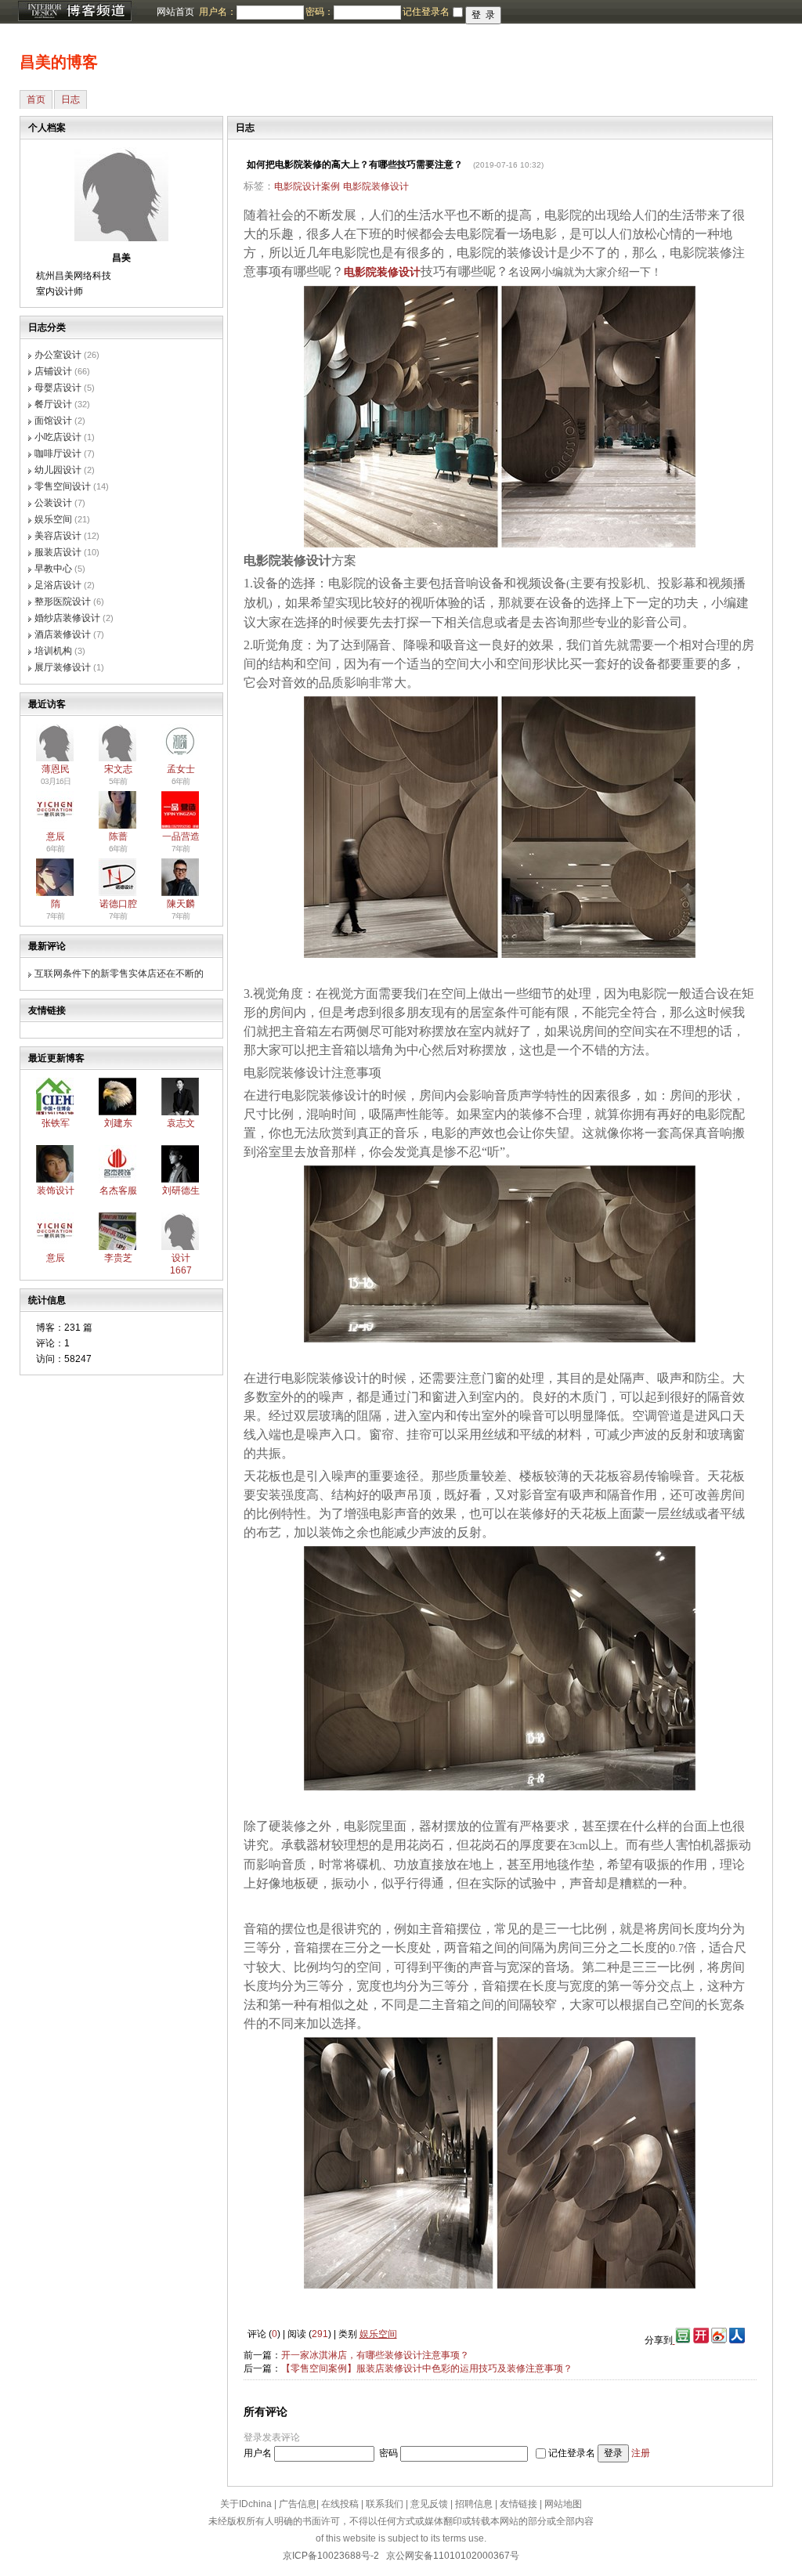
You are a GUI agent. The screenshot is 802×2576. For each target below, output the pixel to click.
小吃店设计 (58, 437)
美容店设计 (58, 536)
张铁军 (56, 1123)
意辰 (56, 836)
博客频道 (74, 12)
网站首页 (175, 12)
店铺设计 (53, 371)
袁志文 (181, 1123)
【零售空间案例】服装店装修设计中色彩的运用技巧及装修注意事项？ (427, 2368)
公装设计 (53, 503)
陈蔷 (118, 836)
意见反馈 (429, 2504)
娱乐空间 (53, 519)
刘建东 (118, 1123)
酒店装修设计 (63, 634)
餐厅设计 (53, 404)
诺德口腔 (118, 904)
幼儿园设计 (58, 470)
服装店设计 (58, 552)
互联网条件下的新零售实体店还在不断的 (119, 974)
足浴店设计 (58, 585)
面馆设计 (53, 421)
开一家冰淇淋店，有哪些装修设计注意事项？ (375, 2355)
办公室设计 (58, 355)
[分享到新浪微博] (719, 2340)
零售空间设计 (63, 486)
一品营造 (181, 836)
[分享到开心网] (701, 2340)
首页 (36, 99)
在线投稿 (340, 2504)
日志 (70, 99)
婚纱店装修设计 (67, 618)
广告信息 (298, 2504)
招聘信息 (474, 2504)
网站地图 (563, 2504)
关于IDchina (246, 2504)
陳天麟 (181, 904)
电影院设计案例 (307, 186)
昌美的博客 (59, 62)
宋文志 (118, 769)
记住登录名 (572, 2453)
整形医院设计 (63, 602)
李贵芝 (118, 1258)
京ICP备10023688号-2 (331, 2556)
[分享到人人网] (737, 2340)
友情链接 (518, 2504)
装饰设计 (56, 1190)
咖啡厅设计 (58, 453)
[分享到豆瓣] (682, 2340)
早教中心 (53, 569)
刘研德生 (181, 1190)
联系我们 (385, 2504)
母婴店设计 (58, 388)
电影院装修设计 (376, 186)
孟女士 (181, 769)
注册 (641, 2453)
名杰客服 (118, 1190)
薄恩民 (56, 769)
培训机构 (53, 651)
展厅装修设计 (63, 667)
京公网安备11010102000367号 (453, 2556)
